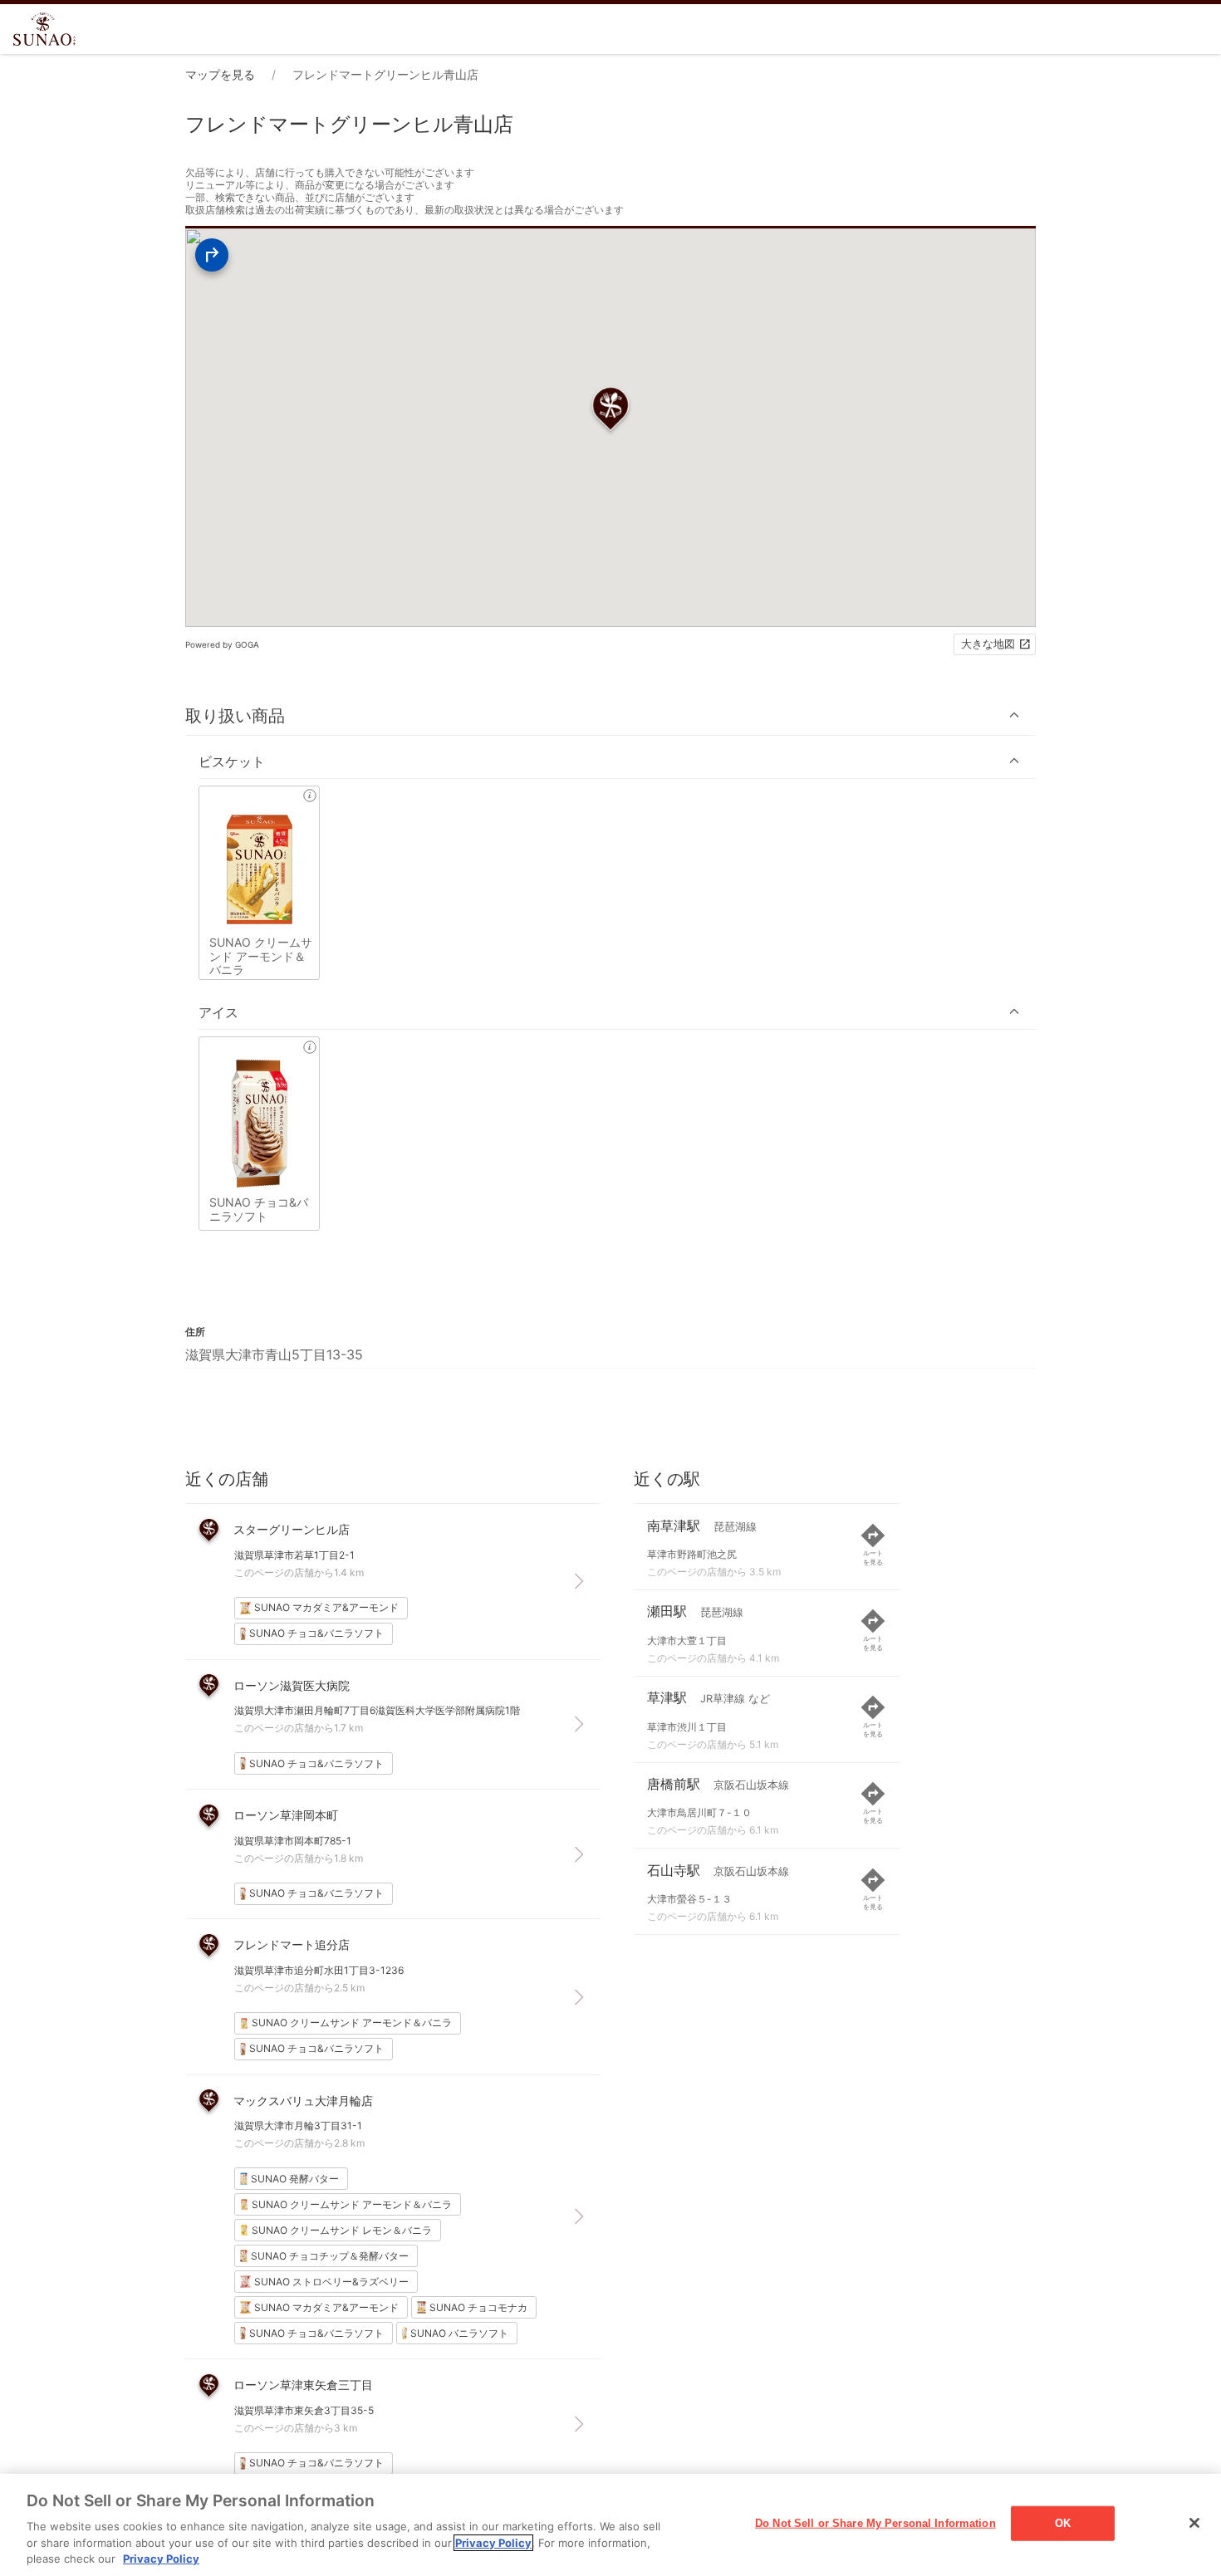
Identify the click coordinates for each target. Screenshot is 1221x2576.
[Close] (1194, 2523)
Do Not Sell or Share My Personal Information (875, 2523)
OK (1063, 2523)
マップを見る (220, 74)
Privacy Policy (493, 2543)
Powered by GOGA (222, 644)
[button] (610, 715)
